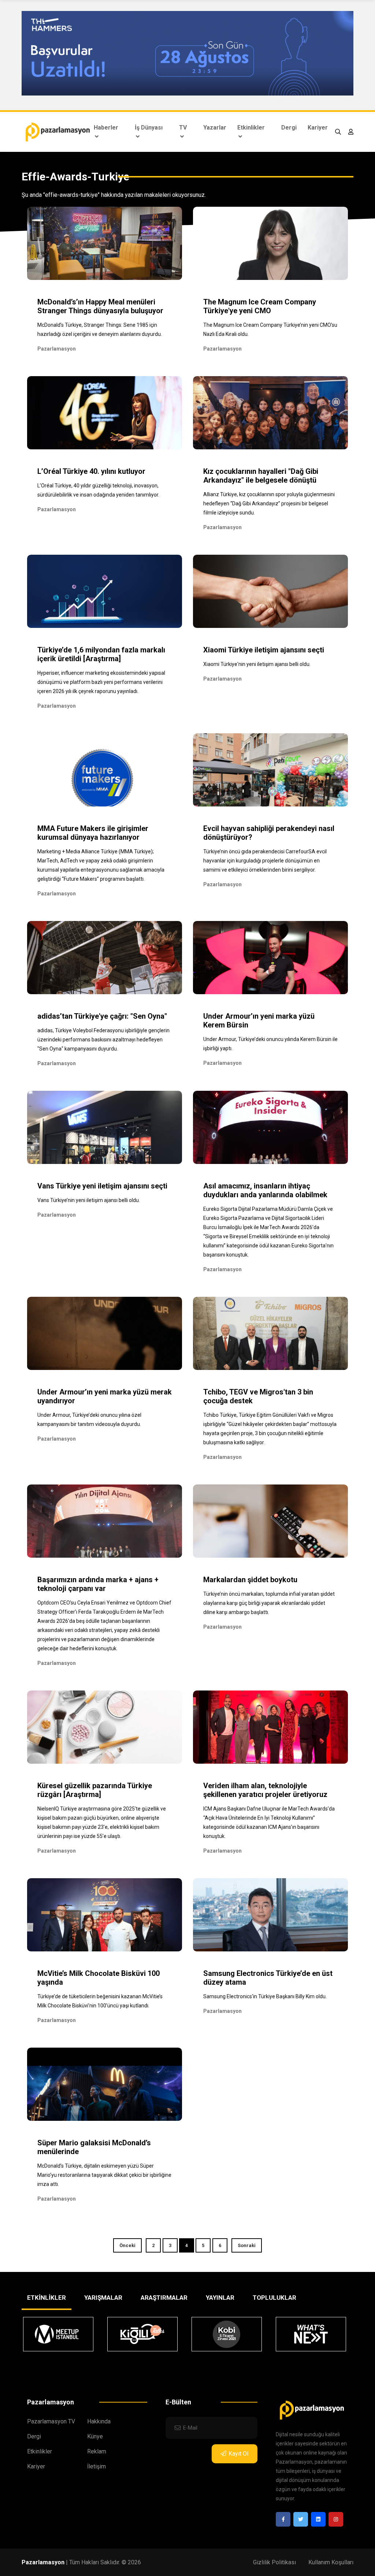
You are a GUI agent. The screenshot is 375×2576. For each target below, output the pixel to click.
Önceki (127, 2245)
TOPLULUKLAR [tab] (274, 2298)
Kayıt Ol (238, 2454)
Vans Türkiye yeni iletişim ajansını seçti (102, 1186)
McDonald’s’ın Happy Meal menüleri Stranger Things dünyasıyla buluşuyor (100, 306)
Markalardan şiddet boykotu (250, 1580)
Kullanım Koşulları (331, 2562)
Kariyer (318, 128)
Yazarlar (215, 128)
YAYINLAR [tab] (220, 2298)
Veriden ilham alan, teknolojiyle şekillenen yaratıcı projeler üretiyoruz (265, 1790)
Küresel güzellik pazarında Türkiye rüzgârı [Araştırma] (95, 1790)
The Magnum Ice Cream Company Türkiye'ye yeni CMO (260, 306)
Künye (95, 2436)
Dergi (289, 128)
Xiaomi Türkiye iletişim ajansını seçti (264, 650)
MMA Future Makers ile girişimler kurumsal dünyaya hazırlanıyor (93, 833)
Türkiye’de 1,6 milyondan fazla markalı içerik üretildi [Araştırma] (101, 654)
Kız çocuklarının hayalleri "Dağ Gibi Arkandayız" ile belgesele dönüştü (261, 476)
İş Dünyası (149, 128)
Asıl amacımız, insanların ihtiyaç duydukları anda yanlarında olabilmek (265, 1190)
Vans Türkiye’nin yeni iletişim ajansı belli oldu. (89, 1200)
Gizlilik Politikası (274, 2562)
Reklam (97, 2451)
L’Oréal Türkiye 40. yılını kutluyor (91, 471)
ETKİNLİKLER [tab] (47, 2298)
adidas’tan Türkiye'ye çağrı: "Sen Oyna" (102, 1016)
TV (183, 128)
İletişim (96, 2466)
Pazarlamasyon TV (51, 2421)
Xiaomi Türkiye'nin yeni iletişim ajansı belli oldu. (257, 664)
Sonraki (247, 2245)
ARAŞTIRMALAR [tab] (164, 2298)
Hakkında (99, 2421)
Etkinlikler (251, 128)
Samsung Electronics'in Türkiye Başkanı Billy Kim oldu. (265, 1996)
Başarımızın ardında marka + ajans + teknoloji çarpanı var (98, 1584)
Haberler (106, 128)
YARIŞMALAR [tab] (103, 2298)
